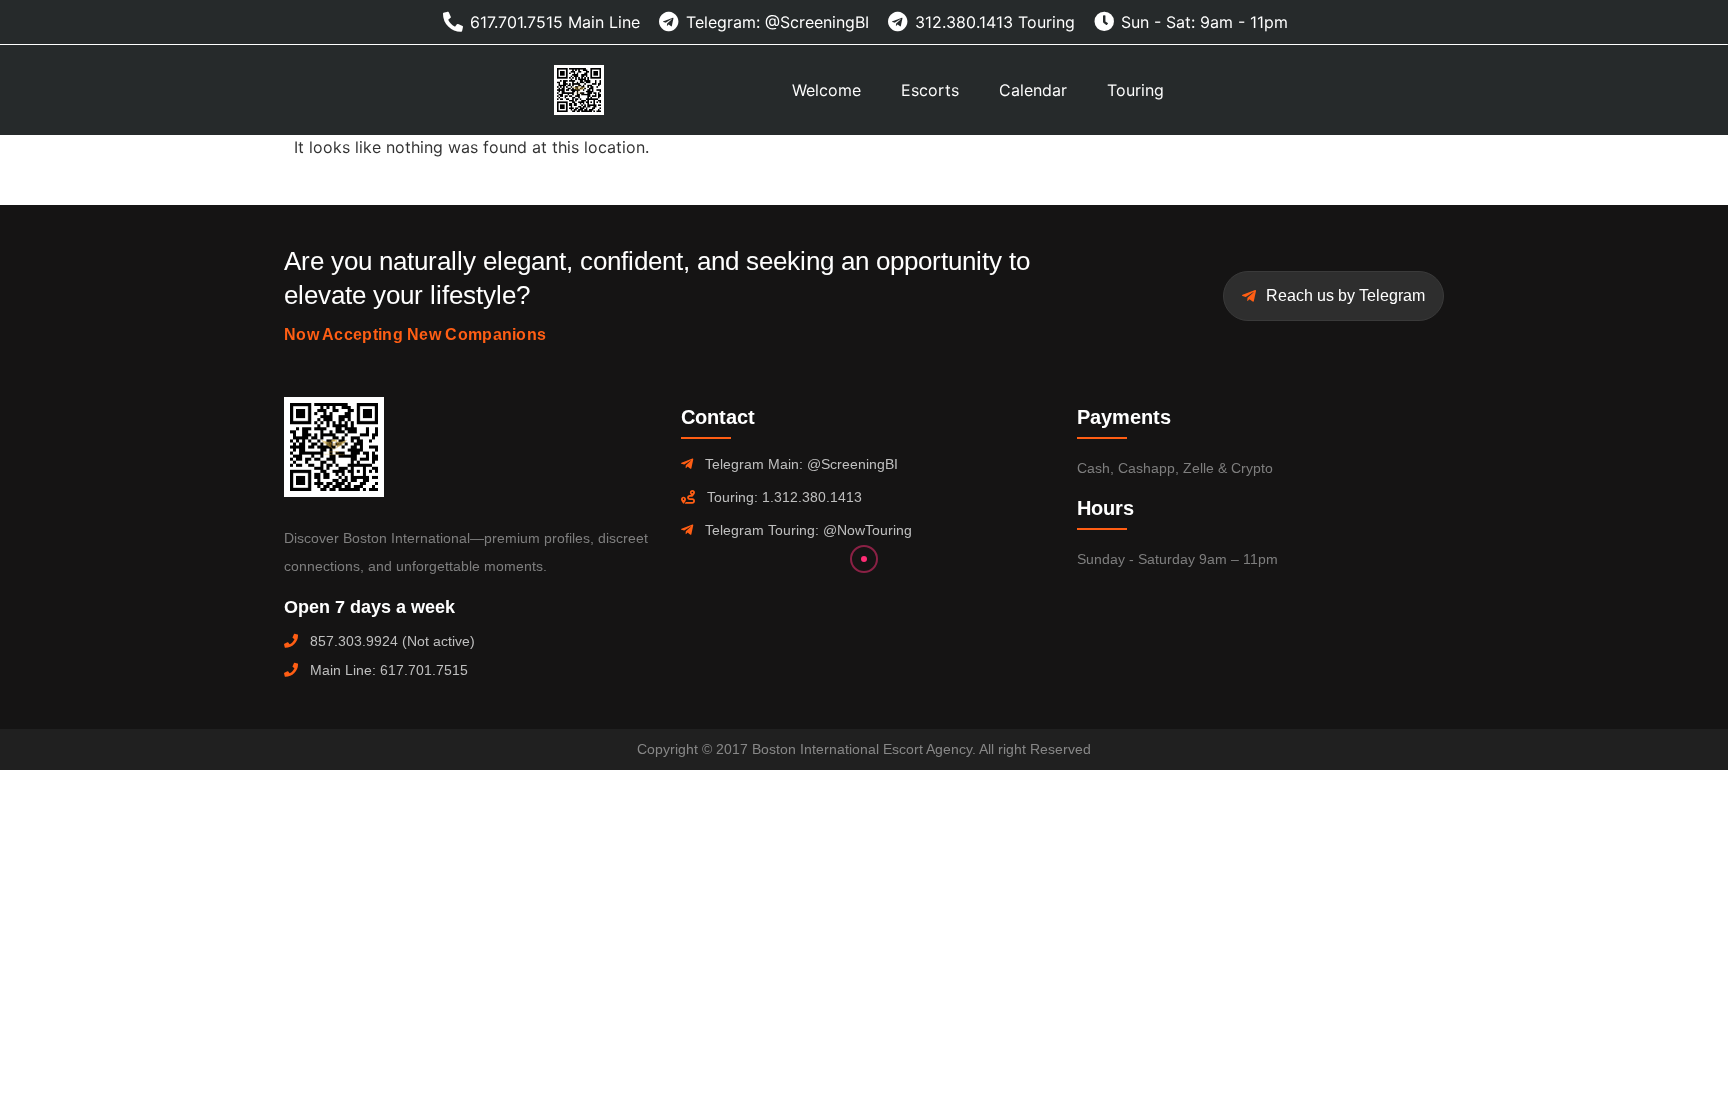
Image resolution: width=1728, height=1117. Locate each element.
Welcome (826, 90)
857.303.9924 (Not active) (392, 641)
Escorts (930, 90)
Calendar (1033, 90)
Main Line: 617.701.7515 (389, 670)
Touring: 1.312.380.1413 (784, 497)
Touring (1135, 90)
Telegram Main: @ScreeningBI (801, 464)
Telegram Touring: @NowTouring (808, 530)
